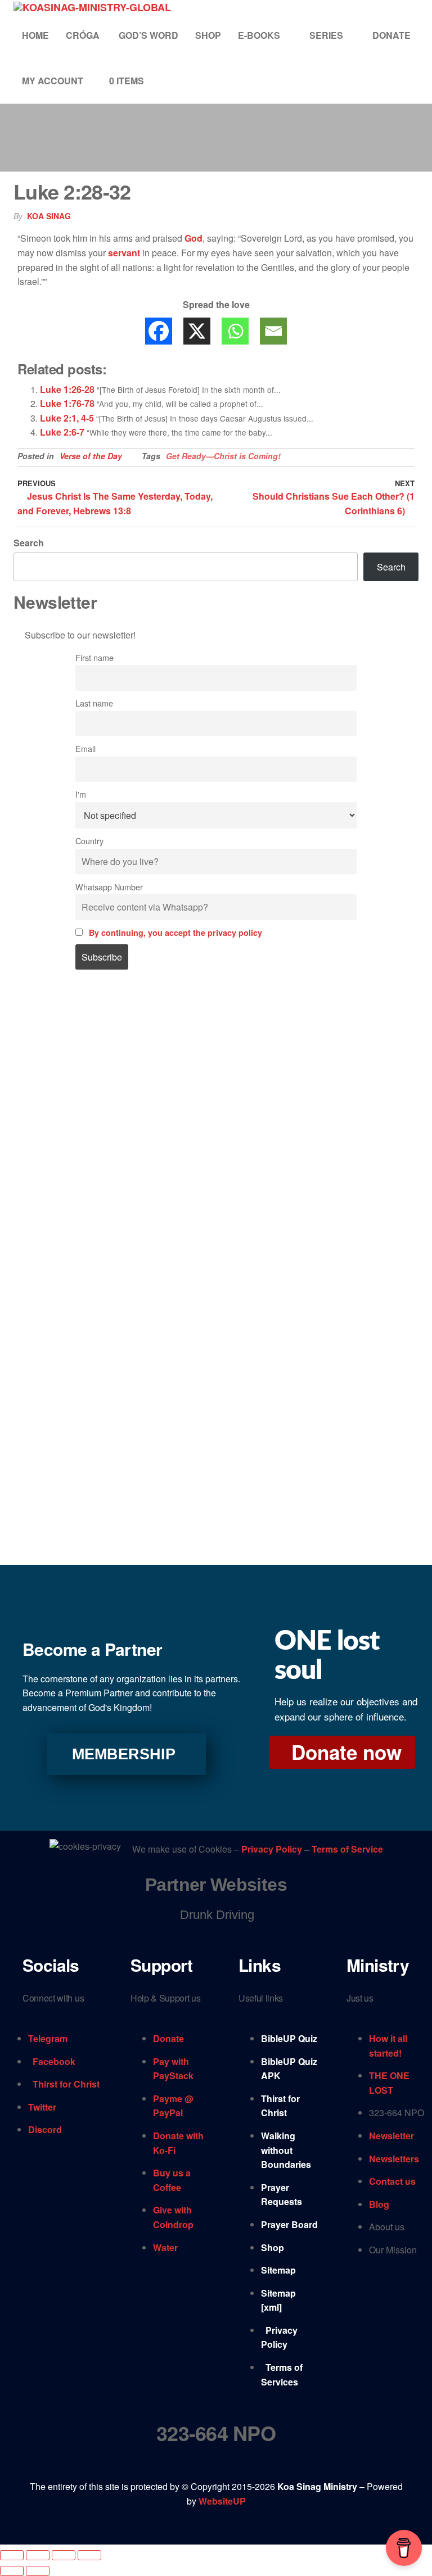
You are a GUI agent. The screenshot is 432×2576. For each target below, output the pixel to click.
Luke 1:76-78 (67, 403)
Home (35, 35)
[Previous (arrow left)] (12, 2571)
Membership (124, 1754)
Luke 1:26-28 (67, 389)
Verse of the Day (91, 456)
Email (85, 748)
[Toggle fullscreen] (38, 2555)
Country (89, 841)
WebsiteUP (222, 2501)
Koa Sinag (49, 216)
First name (94, 657)
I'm (81, 794)
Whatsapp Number (109, 887)
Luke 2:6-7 (62, 432)
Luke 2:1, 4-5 (67, 418)
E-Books (259, 35)
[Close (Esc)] (89, 2555)
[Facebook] (159, 331)
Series (326, 35)
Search (29, 543)
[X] (197, 331)
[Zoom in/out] (12, 2555)
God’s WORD (148, 35)
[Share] (64, 2555)
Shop (208, 35)
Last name (94, 703)
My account (53, 81)
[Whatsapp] (235, 331)
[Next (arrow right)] (38, 2571)
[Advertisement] (216, 1080)
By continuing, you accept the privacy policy (175, 932)
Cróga (84, 35)
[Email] (273, 331)
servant (124, 253)
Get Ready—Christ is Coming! (223, 456)
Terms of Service (347, 1849)
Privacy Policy (273, 1849)
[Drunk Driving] (216, 1915)
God (193, 238)
